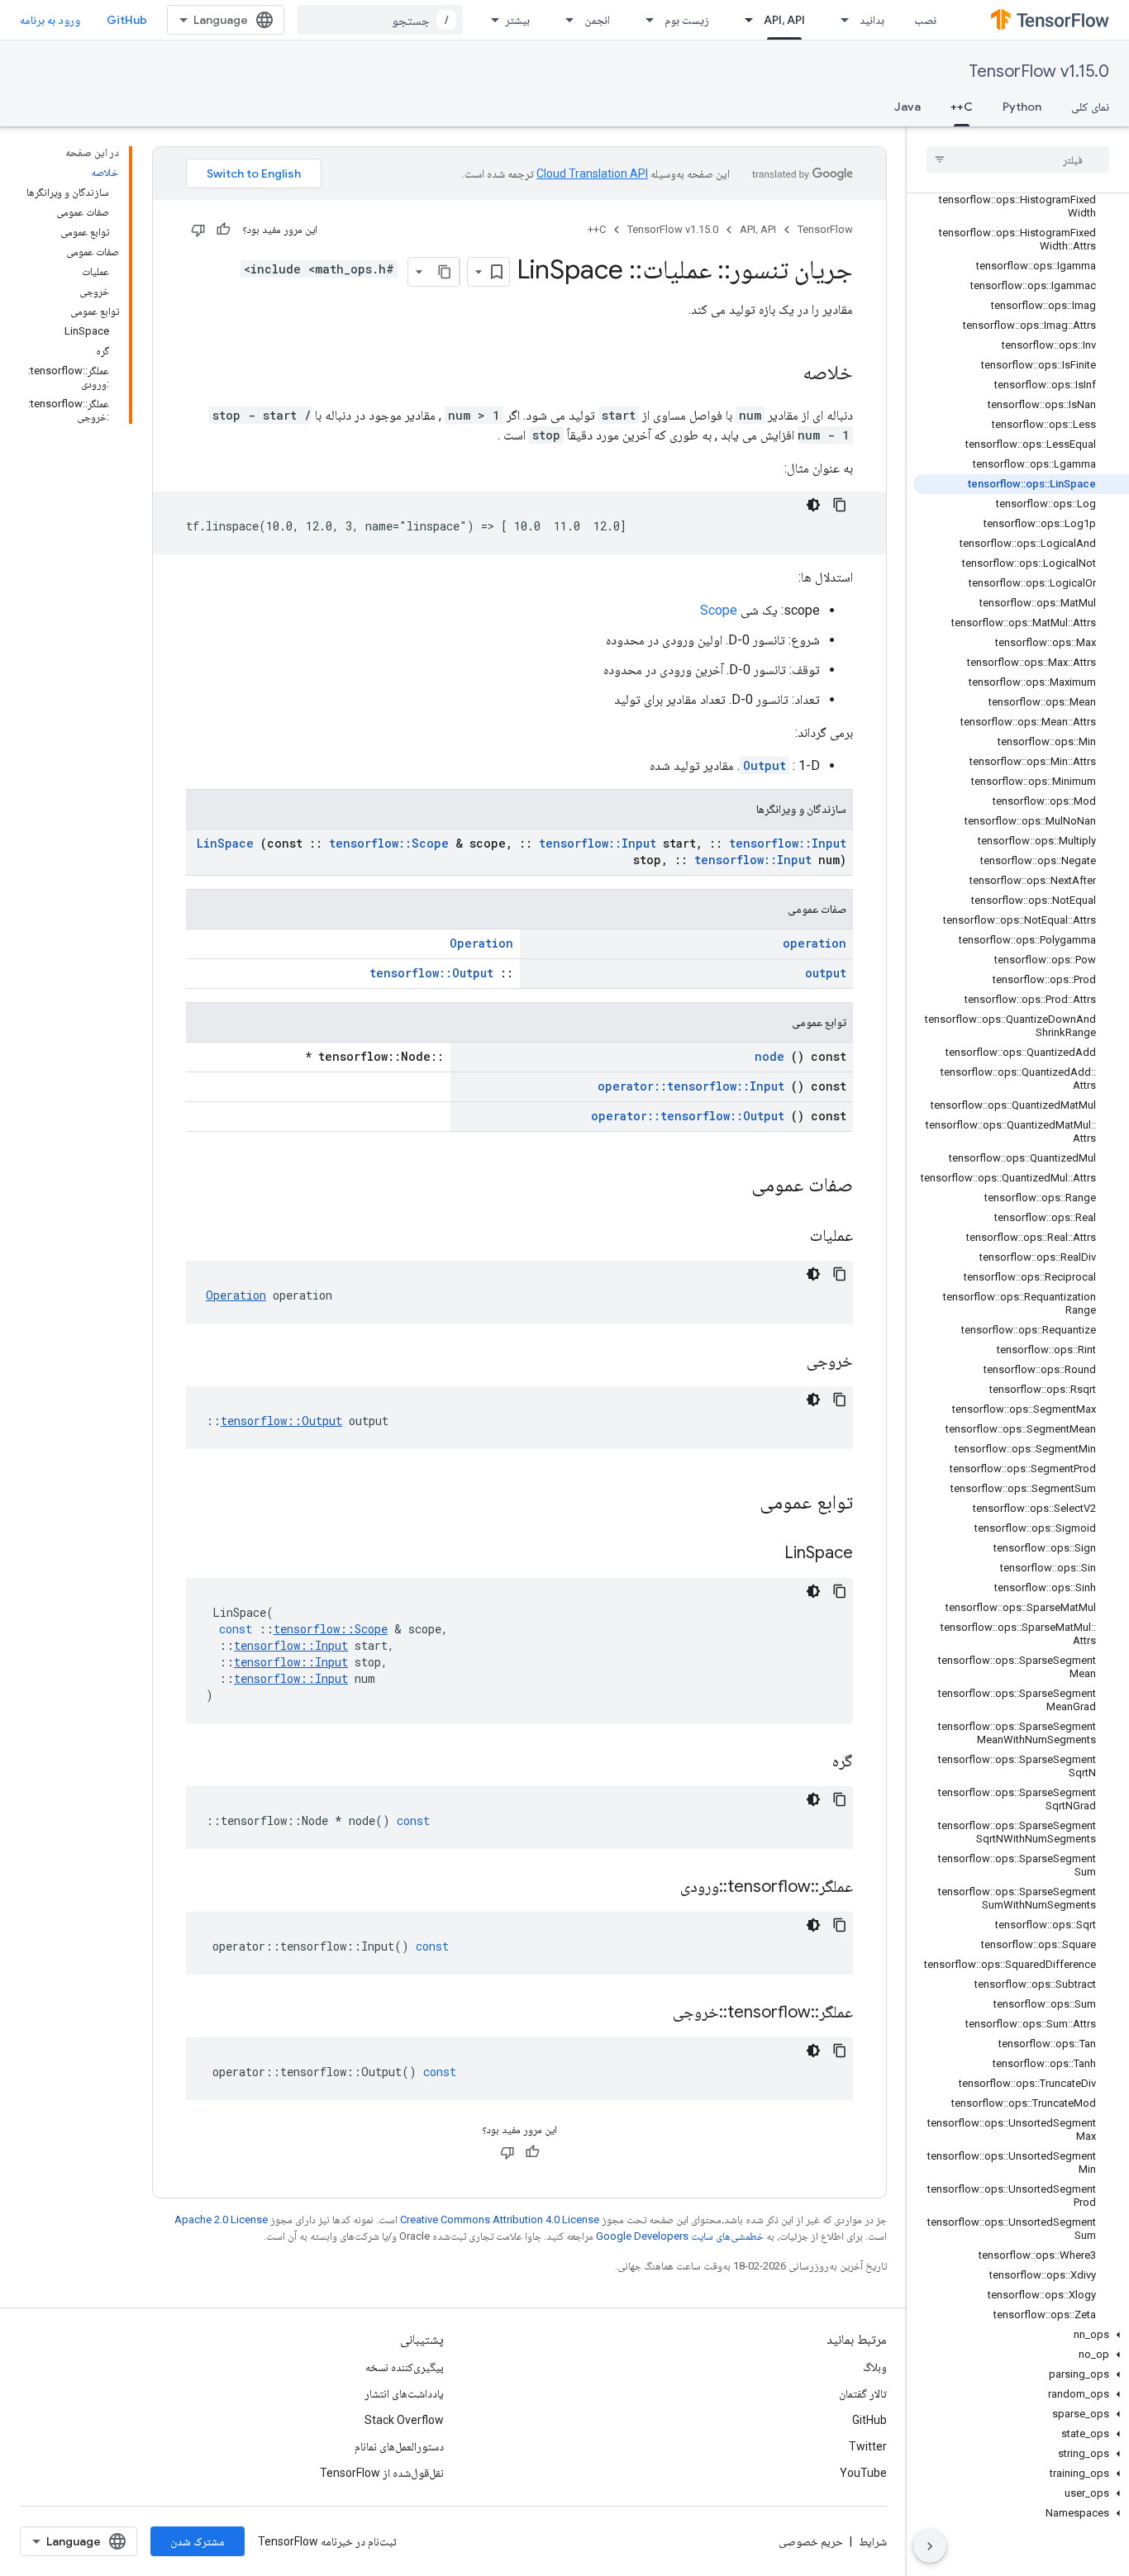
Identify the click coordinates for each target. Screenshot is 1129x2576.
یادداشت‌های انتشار (404, 2393)
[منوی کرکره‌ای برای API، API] (744, 20)
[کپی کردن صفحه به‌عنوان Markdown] (445, 272)
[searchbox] (1018, 159)
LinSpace (225, 843)
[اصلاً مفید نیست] (198, 230)
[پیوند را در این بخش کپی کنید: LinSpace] (764, 1554)
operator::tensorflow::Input (691, 1086)
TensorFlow (825, 229)
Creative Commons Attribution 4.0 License (500, 2220)
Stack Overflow (404, 2420)
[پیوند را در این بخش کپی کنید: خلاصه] (786, 374)
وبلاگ (875, 2367)
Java (907, 107)
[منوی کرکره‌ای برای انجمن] (564, 20)
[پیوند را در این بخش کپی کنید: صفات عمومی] (730, 1186)
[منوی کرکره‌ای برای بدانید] (840, 20)
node (769, 1056)
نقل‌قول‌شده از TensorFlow (382, 2473)
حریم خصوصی (811, 2541)
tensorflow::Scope (389, 843)
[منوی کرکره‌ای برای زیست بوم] (645, 20)
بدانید (872, 20)
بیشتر (517, 20)
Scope (719, 610)
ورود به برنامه (50, 20)
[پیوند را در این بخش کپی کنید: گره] (812, 1762)
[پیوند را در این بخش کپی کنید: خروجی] (786, 1362)
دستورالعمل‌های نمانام (399, 2446)
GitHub (127, 20)
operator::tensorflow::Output (688, 1116)
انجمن (597, 20)
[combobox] (380, 20)
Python (1022, 107)
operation (815, 943)
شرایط (873, 2541)
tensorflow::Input (598, 843)
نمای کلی (1090, 107)
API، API (784, 20)
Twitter (868, 2446)
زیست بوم (687, 20)
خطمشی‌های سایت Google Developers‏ (680, 2236)
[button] (1021, 2335)
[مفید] (223, 230)
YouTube (863, 2473)
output (826, 973)
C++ (962, 107)
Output (765, 765)
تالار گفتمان (863, 2393)
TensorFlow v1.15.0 (1039, 71)
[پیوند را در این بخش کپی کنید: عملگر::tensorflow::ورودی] (660, 1888)
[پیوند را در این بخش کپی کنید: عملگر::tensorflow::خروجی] (652, 2013)
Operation (481, 943)
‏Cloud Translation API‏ (592, 173)
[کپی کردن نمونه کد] (840, 505)
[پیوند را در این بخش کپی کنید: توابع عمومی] (738, 1504)
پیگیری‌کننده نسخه (405, 2367)
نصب (925, 20)
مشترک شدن (198, 2541)
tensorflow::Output (431, 973)
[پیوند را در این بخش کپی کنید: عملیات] (789, 1237)
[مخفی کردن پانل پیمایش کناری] (930, 2546)
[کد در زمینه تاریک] (813, 505)
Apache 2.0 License (221, 2220)
